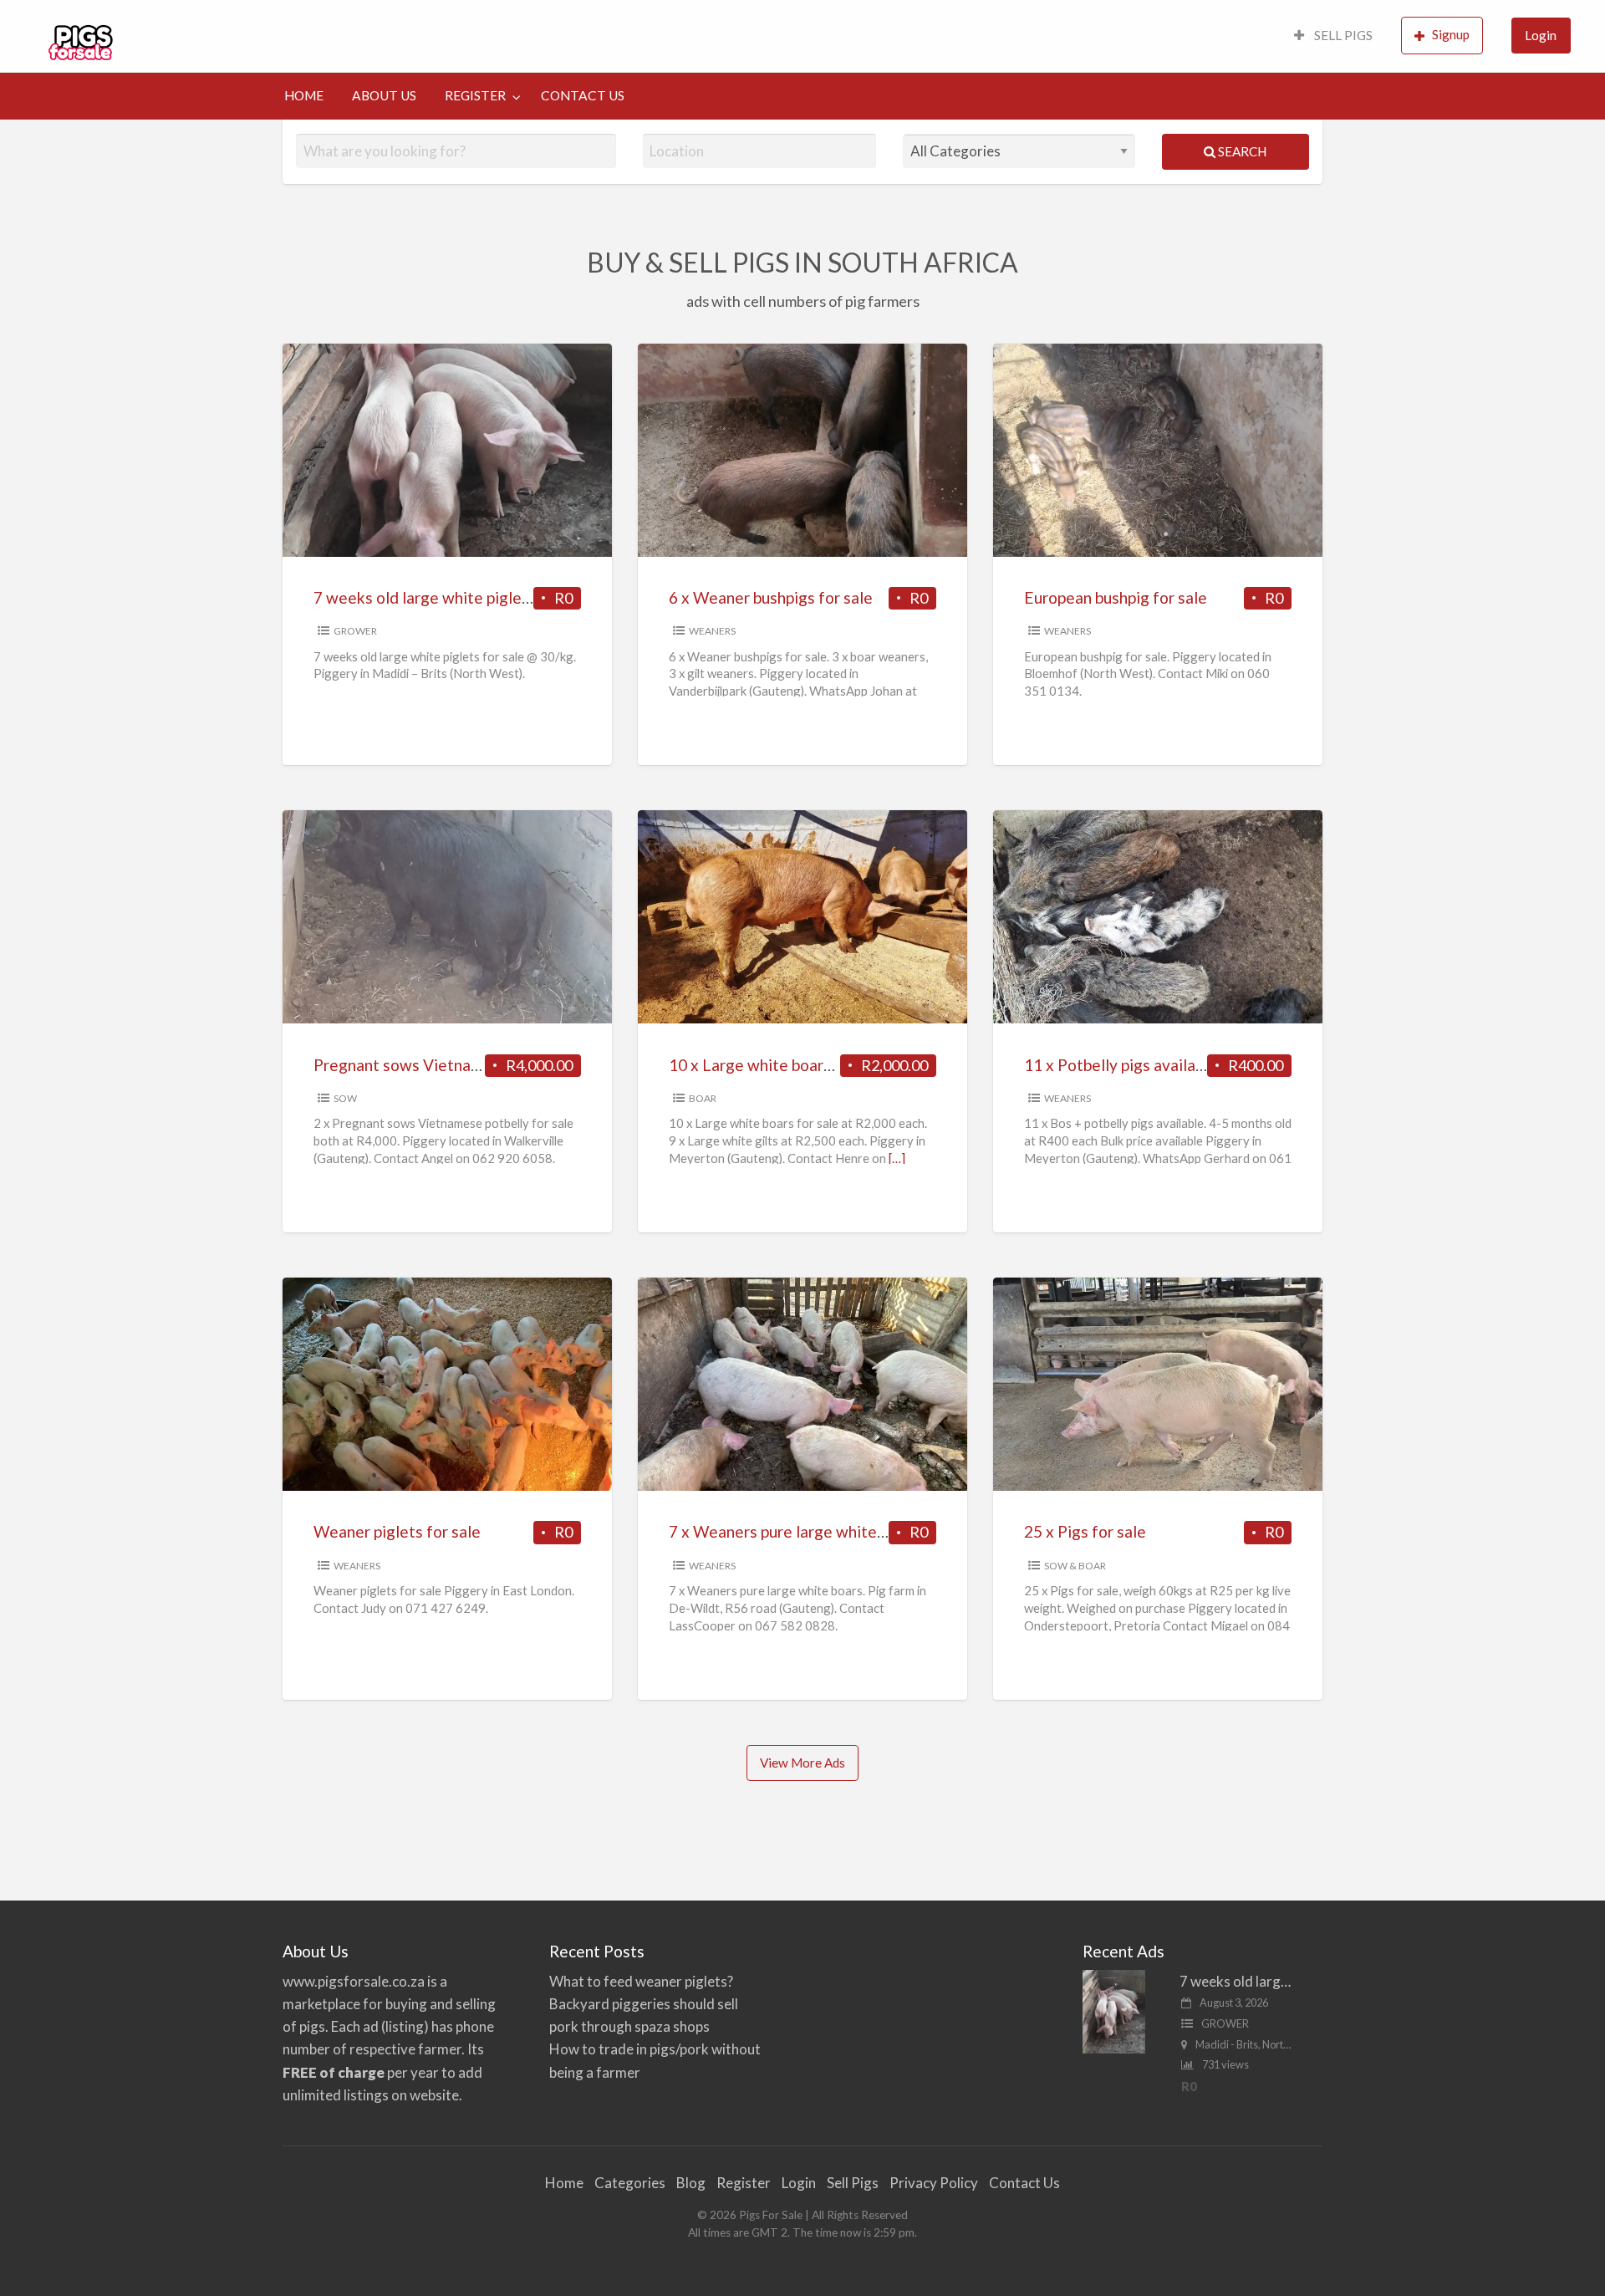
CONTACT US (583, 95)
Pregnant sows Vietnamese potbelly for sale (471, 1065)
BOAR (703, 1098)
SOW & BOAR (1075, 1566)
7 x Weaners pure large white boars (794, 1531)
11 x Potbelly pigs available (1121, 1065)
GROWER (355, 631)
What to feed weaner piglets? (641, 1981)
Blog (691, 2183)
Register (744, 2183)
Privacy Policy (934, 2183)
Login (1541, 35)
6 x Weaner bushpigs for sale (771, 597)
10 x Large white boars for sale (779, 1065)
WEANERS (712, 631)
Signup (1451, 34)
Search (1241, 151)
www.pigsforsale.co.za (354, 1981)
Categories (630, 2183)
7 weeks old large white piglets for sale (453, 597)
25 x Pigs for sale (1085, 1531)
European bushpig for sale (1116, 597)
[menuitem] (1333, 36)
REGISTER (475, 95)
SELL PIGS (1342, 35)
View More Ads (802, 1763)
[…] (897, 1158)
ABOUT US (384, 95)
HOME (304, 95)
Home (564, 2183)
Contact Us (1024, 2183)
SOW (345, 1098)
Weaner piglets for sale (397, 1531)
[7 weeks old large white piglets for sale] (1114, 2010)
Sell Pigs (853, 2183)
